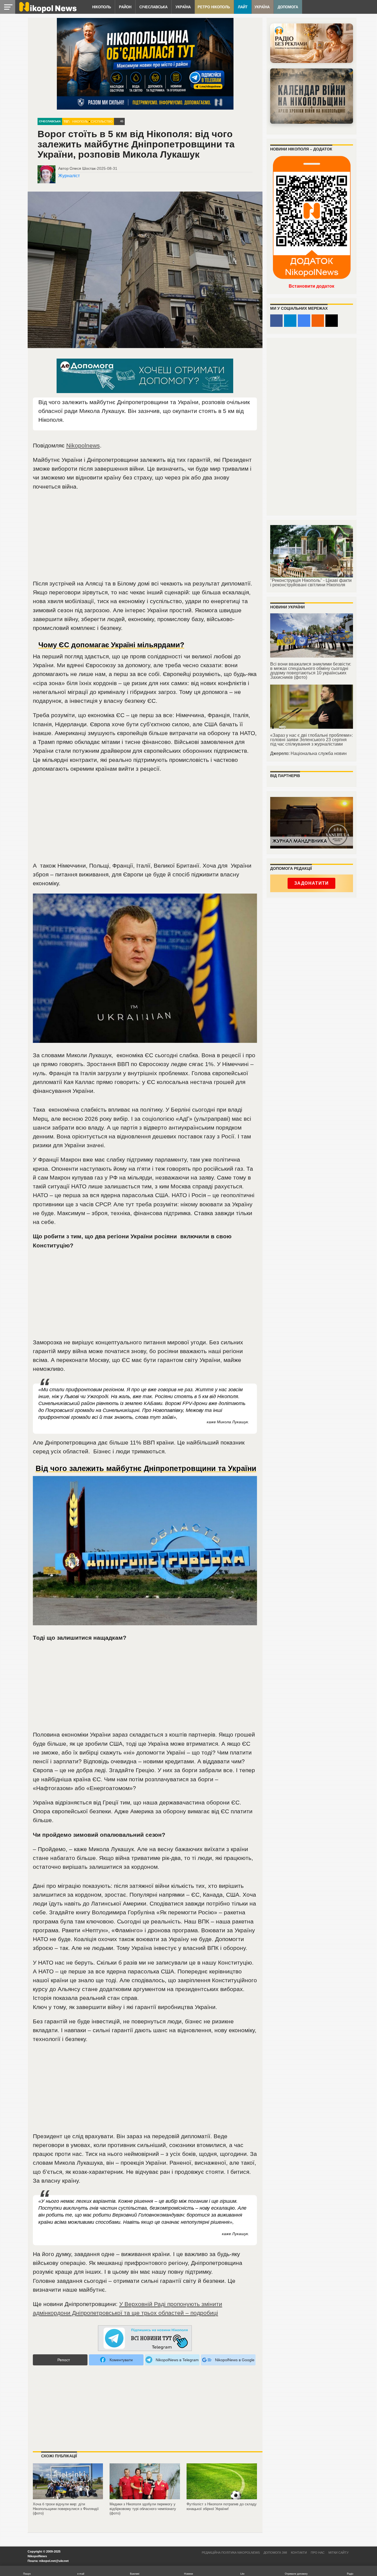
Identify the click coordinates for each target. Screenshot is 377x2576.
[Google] (304, 321)
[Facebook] (276, 321)
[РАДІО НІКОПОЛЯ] (312, 96)
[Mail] (332, 321)
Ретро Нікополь (214, 7)
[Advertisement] (145, 537)
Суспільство (102, 121)
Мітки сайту (338, 2553)
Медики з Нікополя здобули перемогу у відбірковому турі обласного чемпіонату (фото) (143, 2509)
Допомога (288, 7)
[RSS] (318, 321)
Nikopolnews (83, 445)
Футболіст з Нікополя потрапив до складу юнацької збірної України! (222, 2506)
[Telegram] (290, 321)
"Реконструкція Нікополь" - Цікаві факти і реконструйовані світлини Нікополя (311, 583)
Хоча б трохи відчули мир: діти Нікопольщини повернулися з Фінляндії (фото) (66, 2509)
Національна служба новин (319, 753)
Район (125, 7)
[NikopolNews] (145, 2338)
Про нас (318, 2553)
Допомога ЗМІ (275, 2553)
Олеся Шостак (83, 168)
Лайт (243, 7)
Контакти (299, 2553)
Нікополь (102, 7)
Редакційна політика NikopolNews (231, 2553)
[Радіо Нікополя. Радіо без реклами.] (312, 43)
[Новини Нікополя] (47, 11)
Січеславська (153, 7)
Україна (183, 7)
